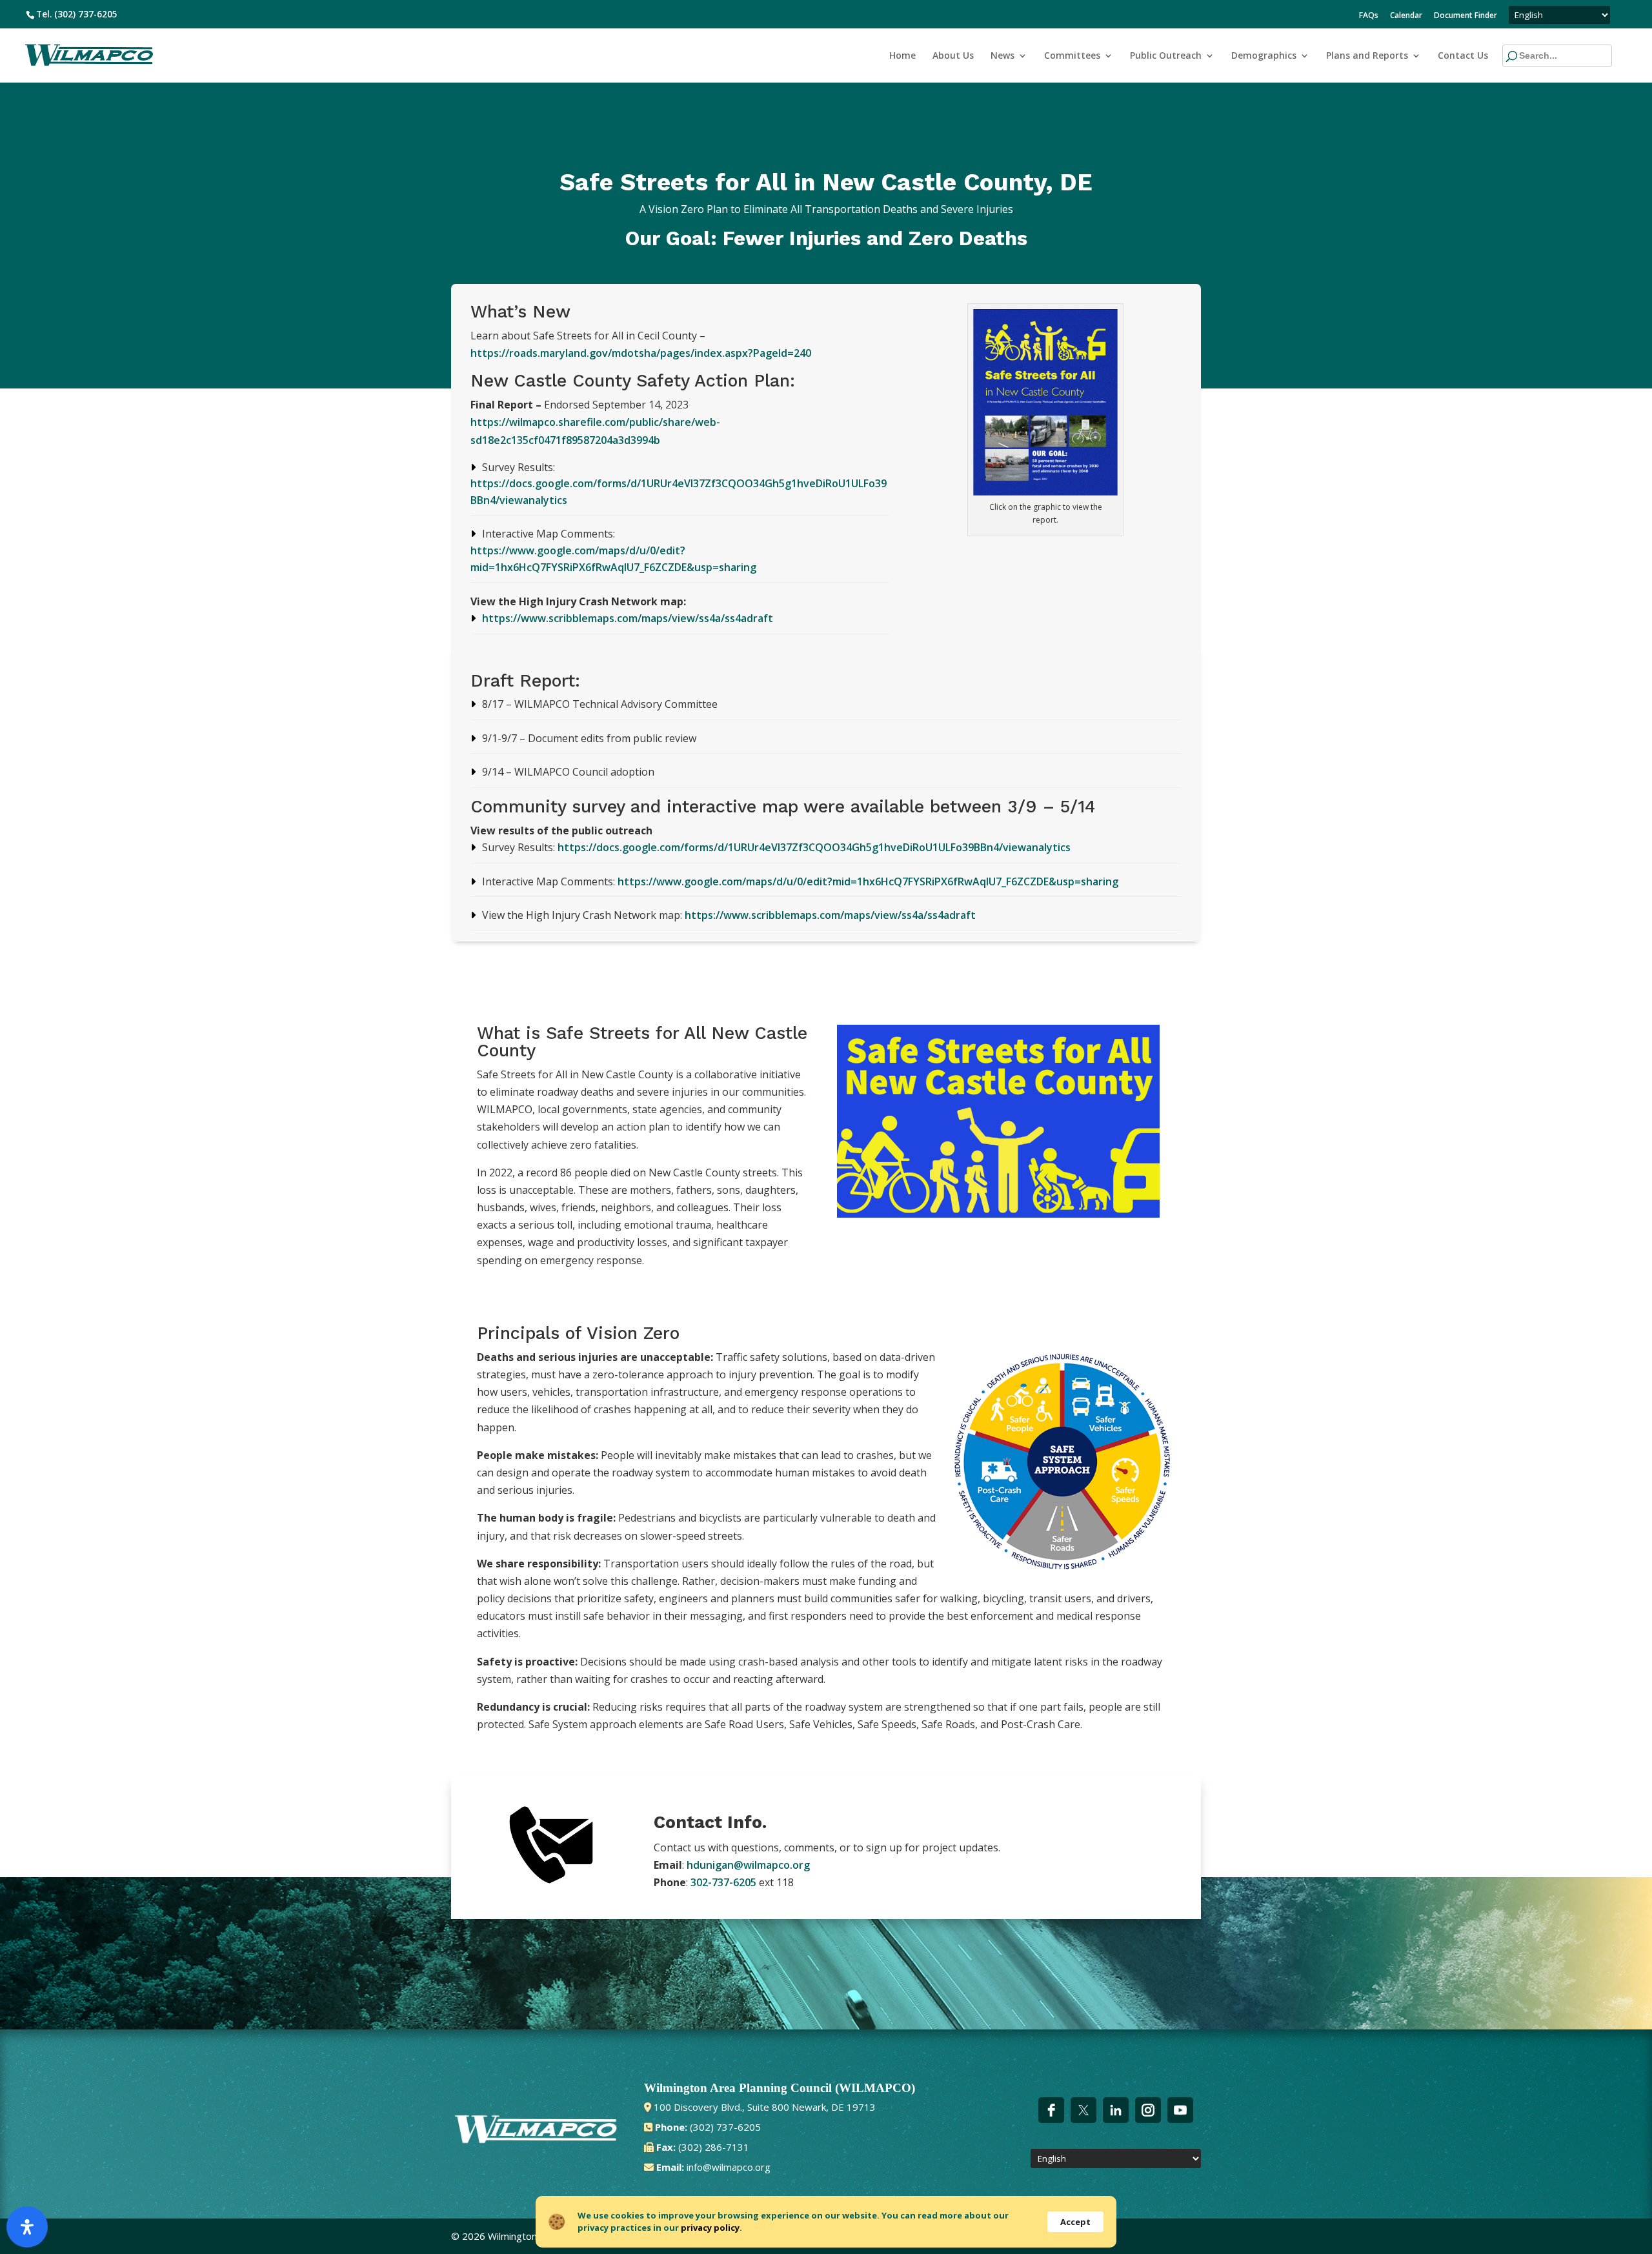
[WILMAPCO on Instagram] (1148, 2110)
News (1002, 56)
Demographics (1264, 56)
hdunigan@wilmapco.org (748, 1865)
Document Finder (1466, 16)
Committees (1072, 56)
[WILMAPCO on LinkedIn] (1116, 2110)
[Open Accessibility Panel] (27, 2227)
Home (902, 56)
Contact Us (1463, 56)
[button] (1533, 56)
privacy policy (710, 2228)
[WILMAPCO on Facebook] (1051, 2110)
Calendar (1406, 16)
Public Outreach (1166, 56)
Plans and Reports (1367, 56)
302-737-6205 (723, 1882)
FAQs (1369, 16)
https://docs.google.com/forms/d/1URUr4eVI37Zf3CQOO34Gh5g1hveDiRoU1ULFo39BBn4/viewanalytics (814, 847)
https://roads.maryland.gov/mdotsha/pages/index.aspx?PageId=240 (641, 353)
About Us (953, 56)
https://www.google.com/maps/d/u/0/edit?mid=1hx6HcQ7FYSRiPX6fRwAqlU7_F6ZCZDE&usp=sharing (868, 881)
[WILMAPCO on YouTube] (1180, 2110)
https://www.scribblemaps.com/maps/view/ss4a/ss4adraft (628, 618)
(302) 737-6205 (86, 14)
